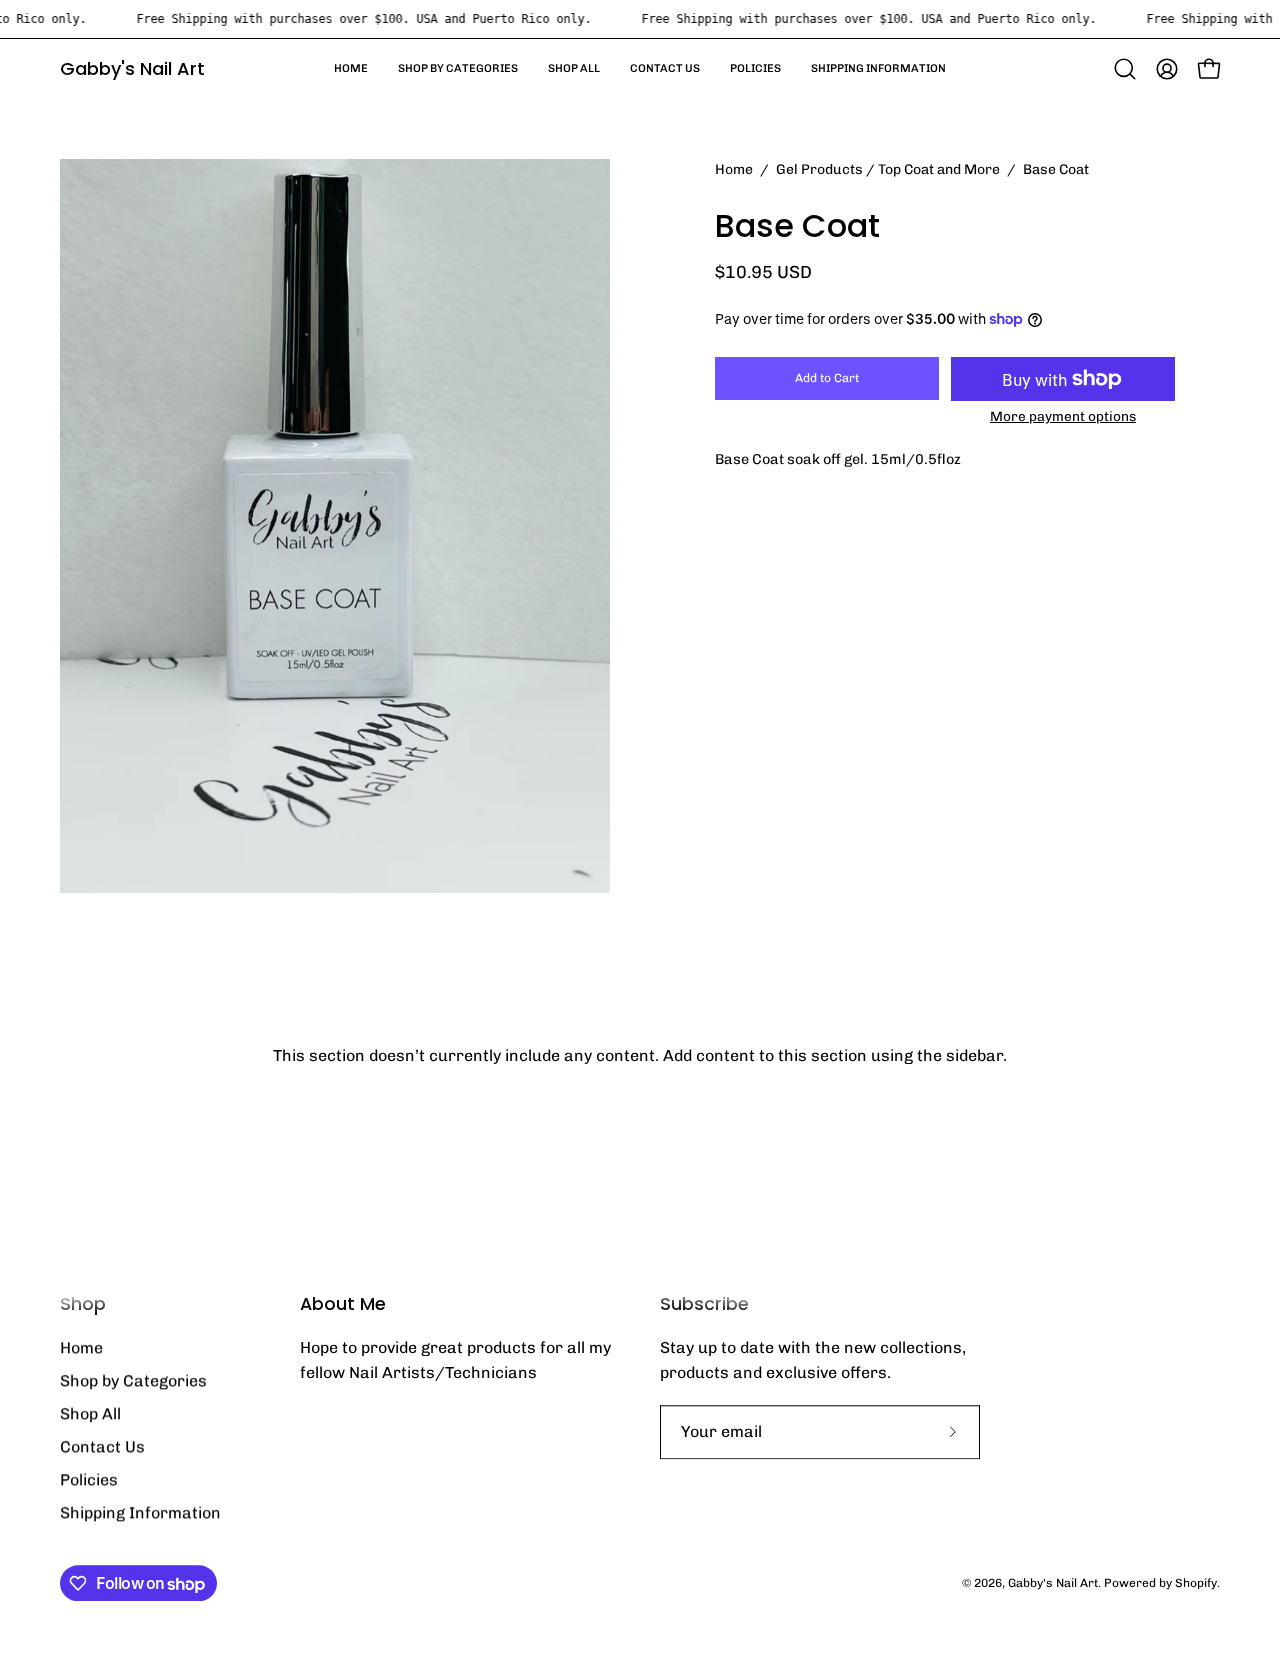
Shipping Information (140, 1512)
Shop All (90, 1413)
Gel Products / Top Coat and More (888, 169)
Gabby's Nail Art (132, 68)
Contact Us (102, 1446)
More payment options (1063, 416)
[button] (1125, 69)
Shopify (1196, 1583)
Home (734, 169)
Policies (89, 1479)
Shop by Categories (133, 1380)
